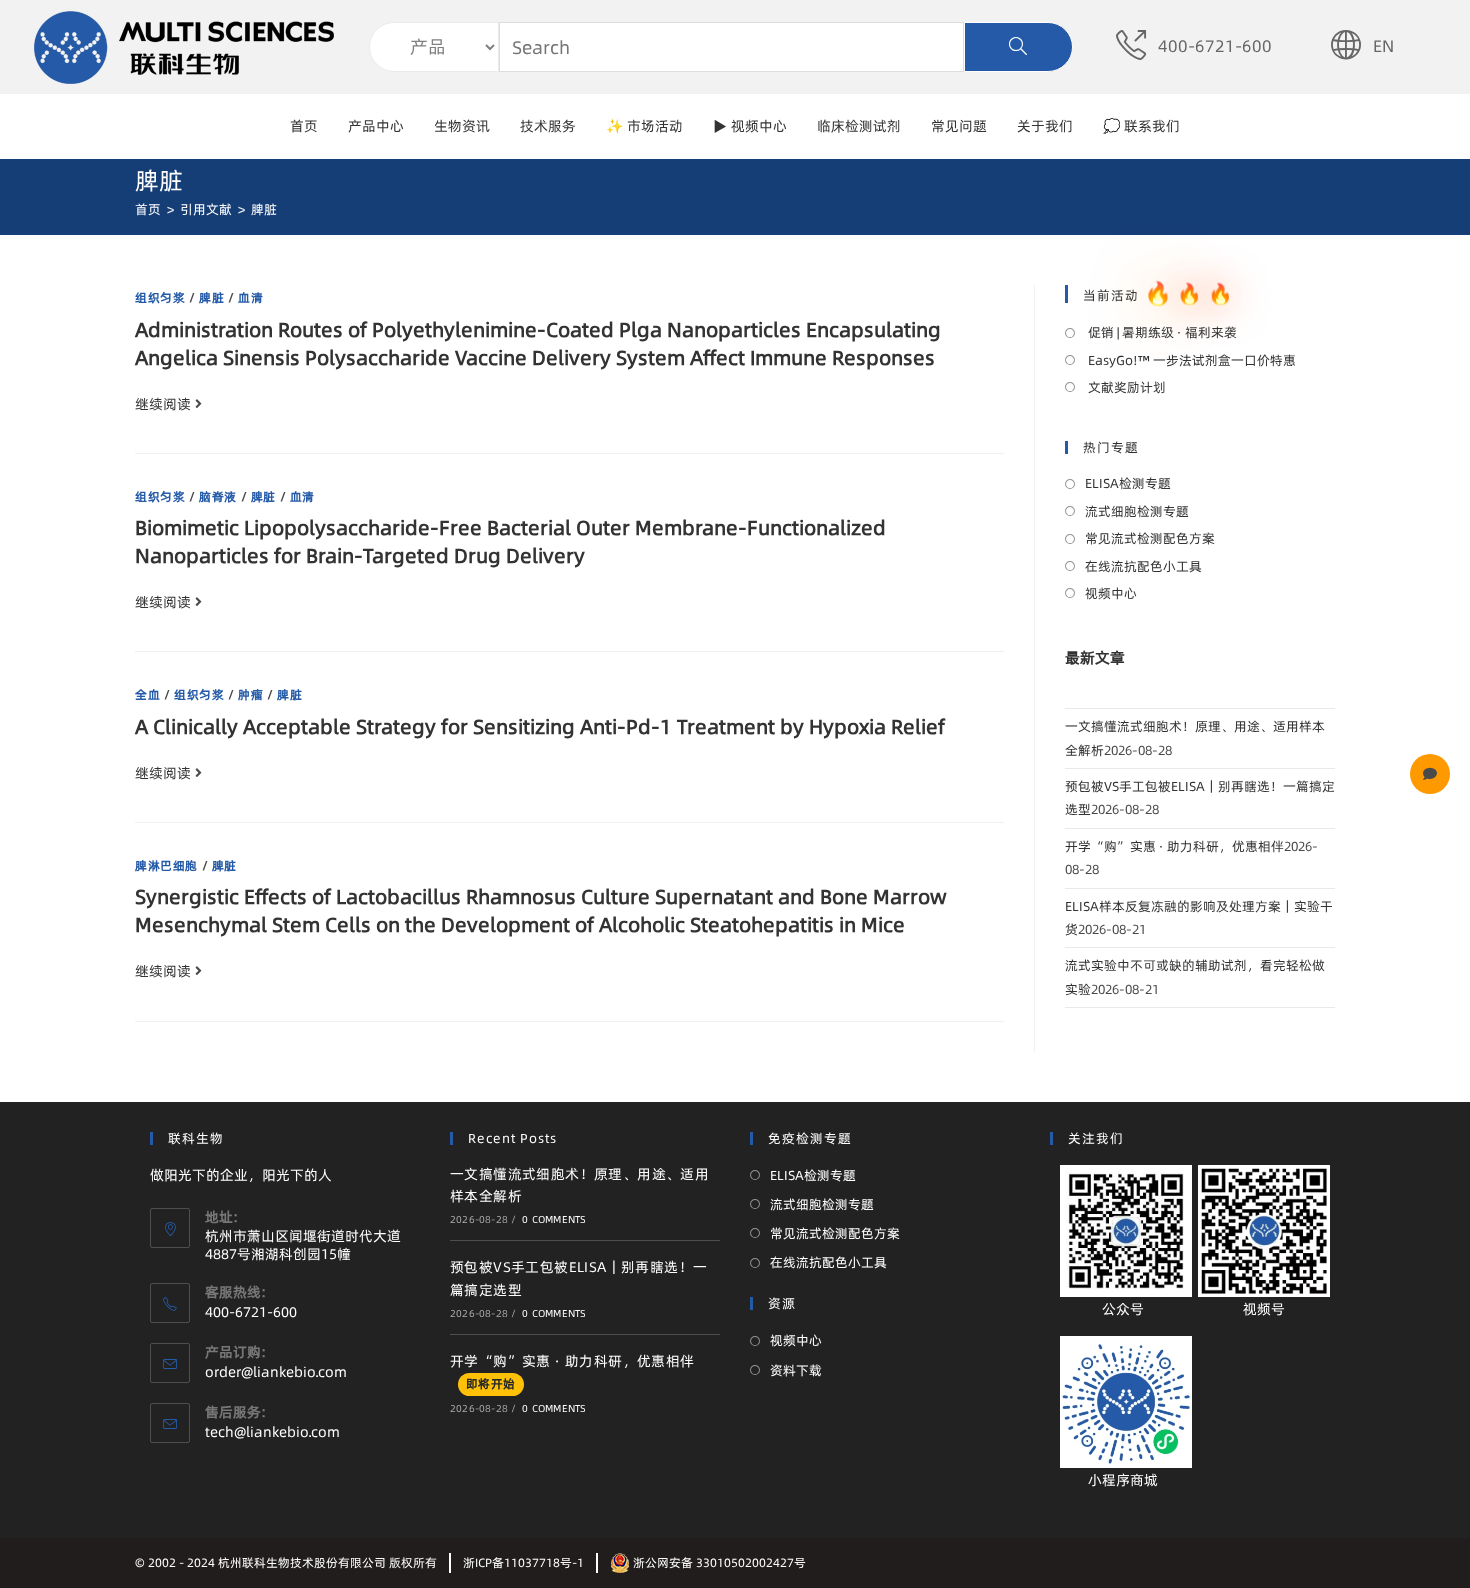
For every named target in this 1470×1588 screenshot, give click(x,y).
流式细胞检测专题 (1137, 511)
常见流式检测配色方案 (1150, 538)
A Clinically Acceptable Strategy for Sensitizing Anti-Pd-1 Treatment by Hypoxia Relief (540, 726)
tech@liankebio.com (272, 1432)
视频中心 (1111, 593)
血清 (250, 297)
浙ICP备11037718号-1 (523, 1562)
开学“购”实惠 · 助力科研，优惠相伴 (1174, 846)
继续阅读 (163, 404)
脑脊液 (218, 496)
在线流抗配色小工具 (1143, 566)
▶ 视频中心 (750, 126)
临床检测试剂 (859, 126)
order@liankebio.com (276, 1372)
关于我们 (1045, 126)
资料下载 (796, 1370)
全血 (147, 694)
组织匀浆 (160, 297)
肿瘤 (250, 694)
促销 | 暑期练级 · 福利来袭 (1161, 332)
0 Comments (554, 1219)
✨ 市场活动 (644, 126)
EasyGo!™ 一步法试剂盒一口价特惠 (1190, 360)
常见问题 (959, 126)
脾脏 (211, 297)
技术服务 (548, 126)
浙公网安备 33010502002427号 (718, 1562)
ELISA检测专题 (1128, 483)
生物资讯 (462, 126)
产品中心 (376, 126)
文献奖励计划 (1125, 387)
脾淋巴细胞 (166, 865)
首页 (304, 126)
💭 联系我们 (1141, 126)
